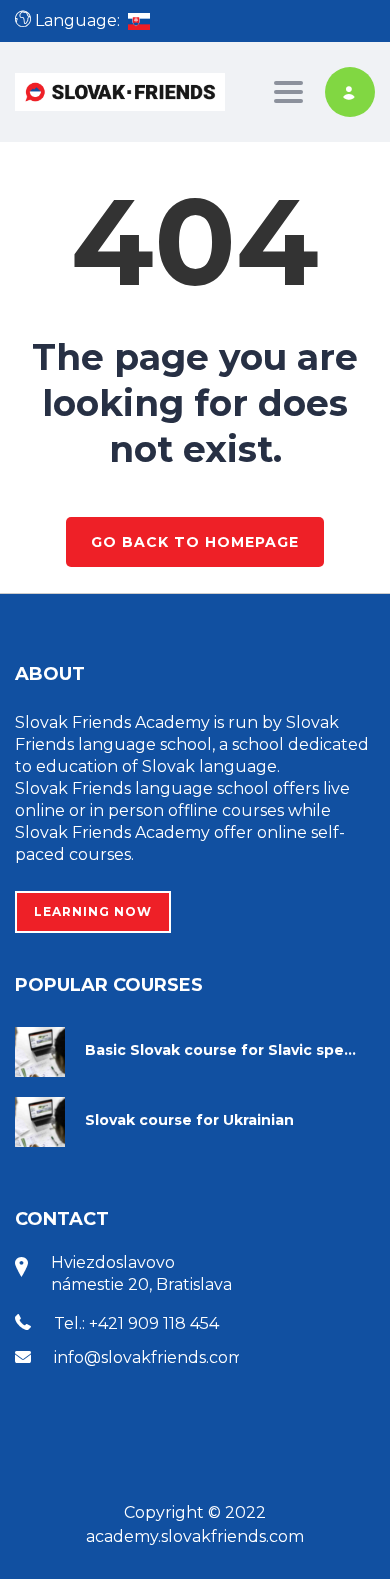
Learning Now (93, 911)
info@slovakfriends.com (149, 1357)
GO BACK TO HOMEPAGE (195, 542)
